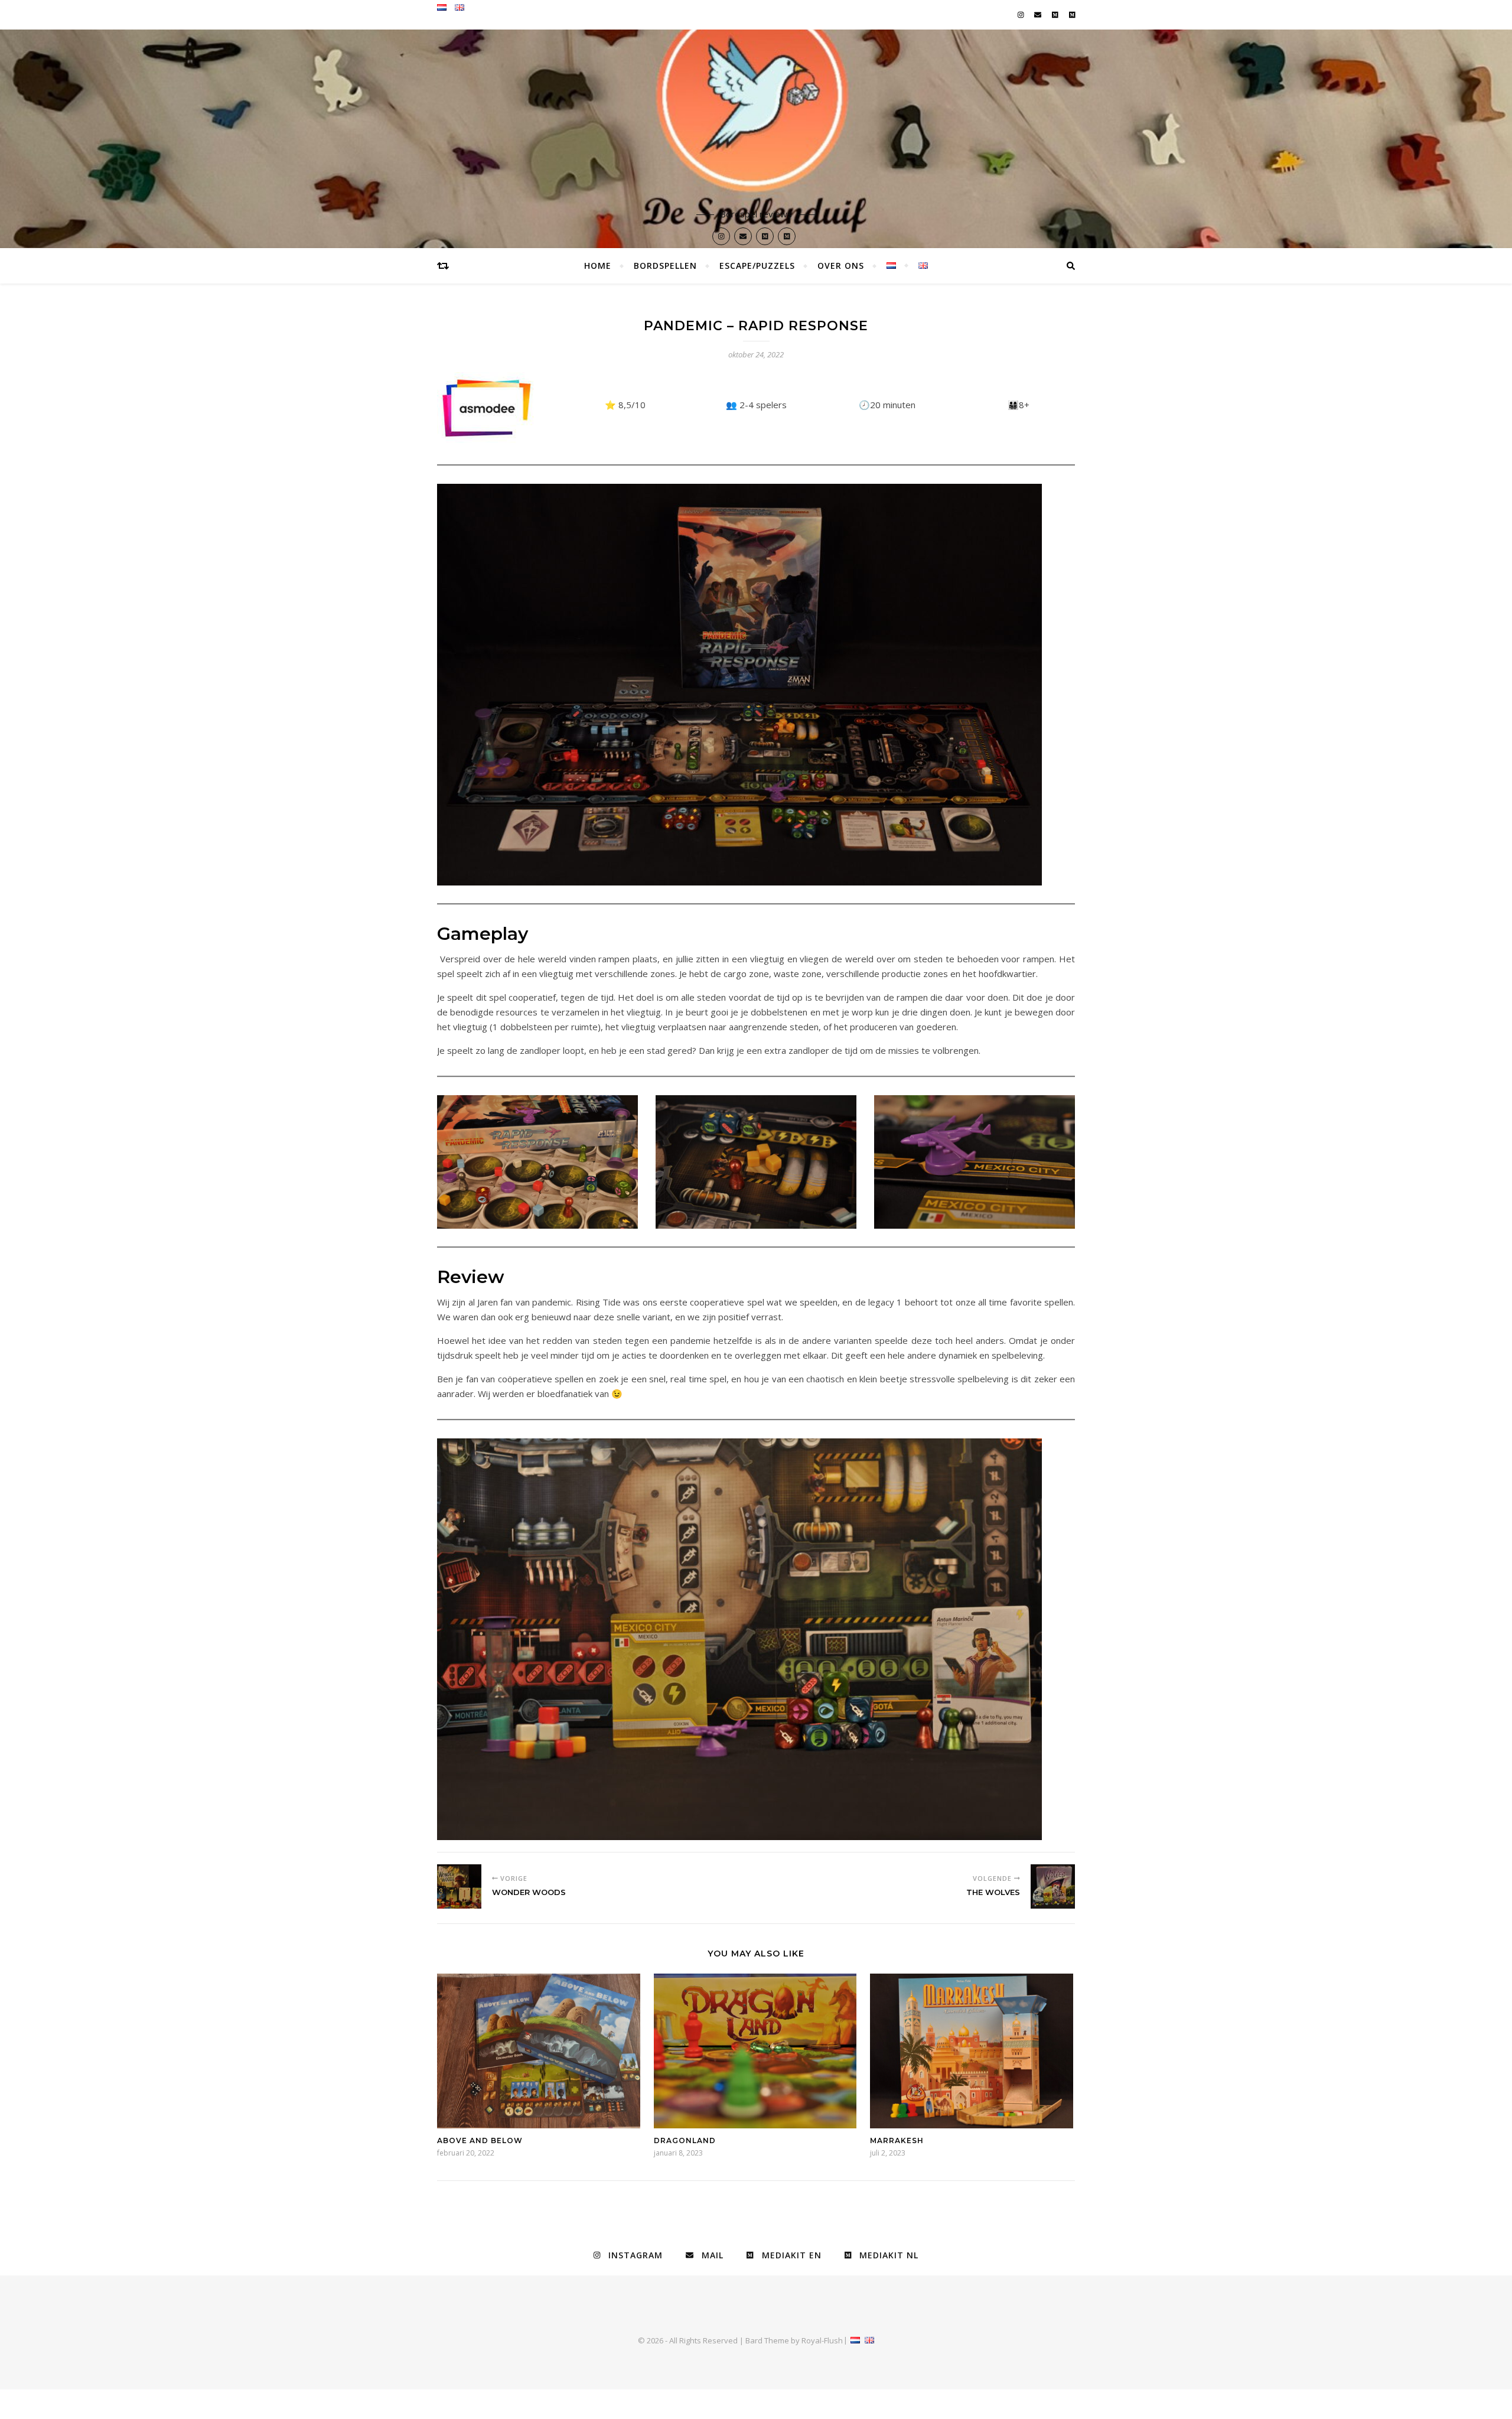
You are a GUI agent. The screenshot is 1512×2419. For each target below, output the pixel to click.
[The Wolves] (1053, 1886)
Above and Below (480, 2140)
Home (598, 266)
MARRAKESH (897, 2140)
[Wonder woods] (459, 1886)
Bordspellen (665, 266)
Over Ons (841, 266)
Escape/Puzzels (757, 266)
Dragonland (685, 2140)
